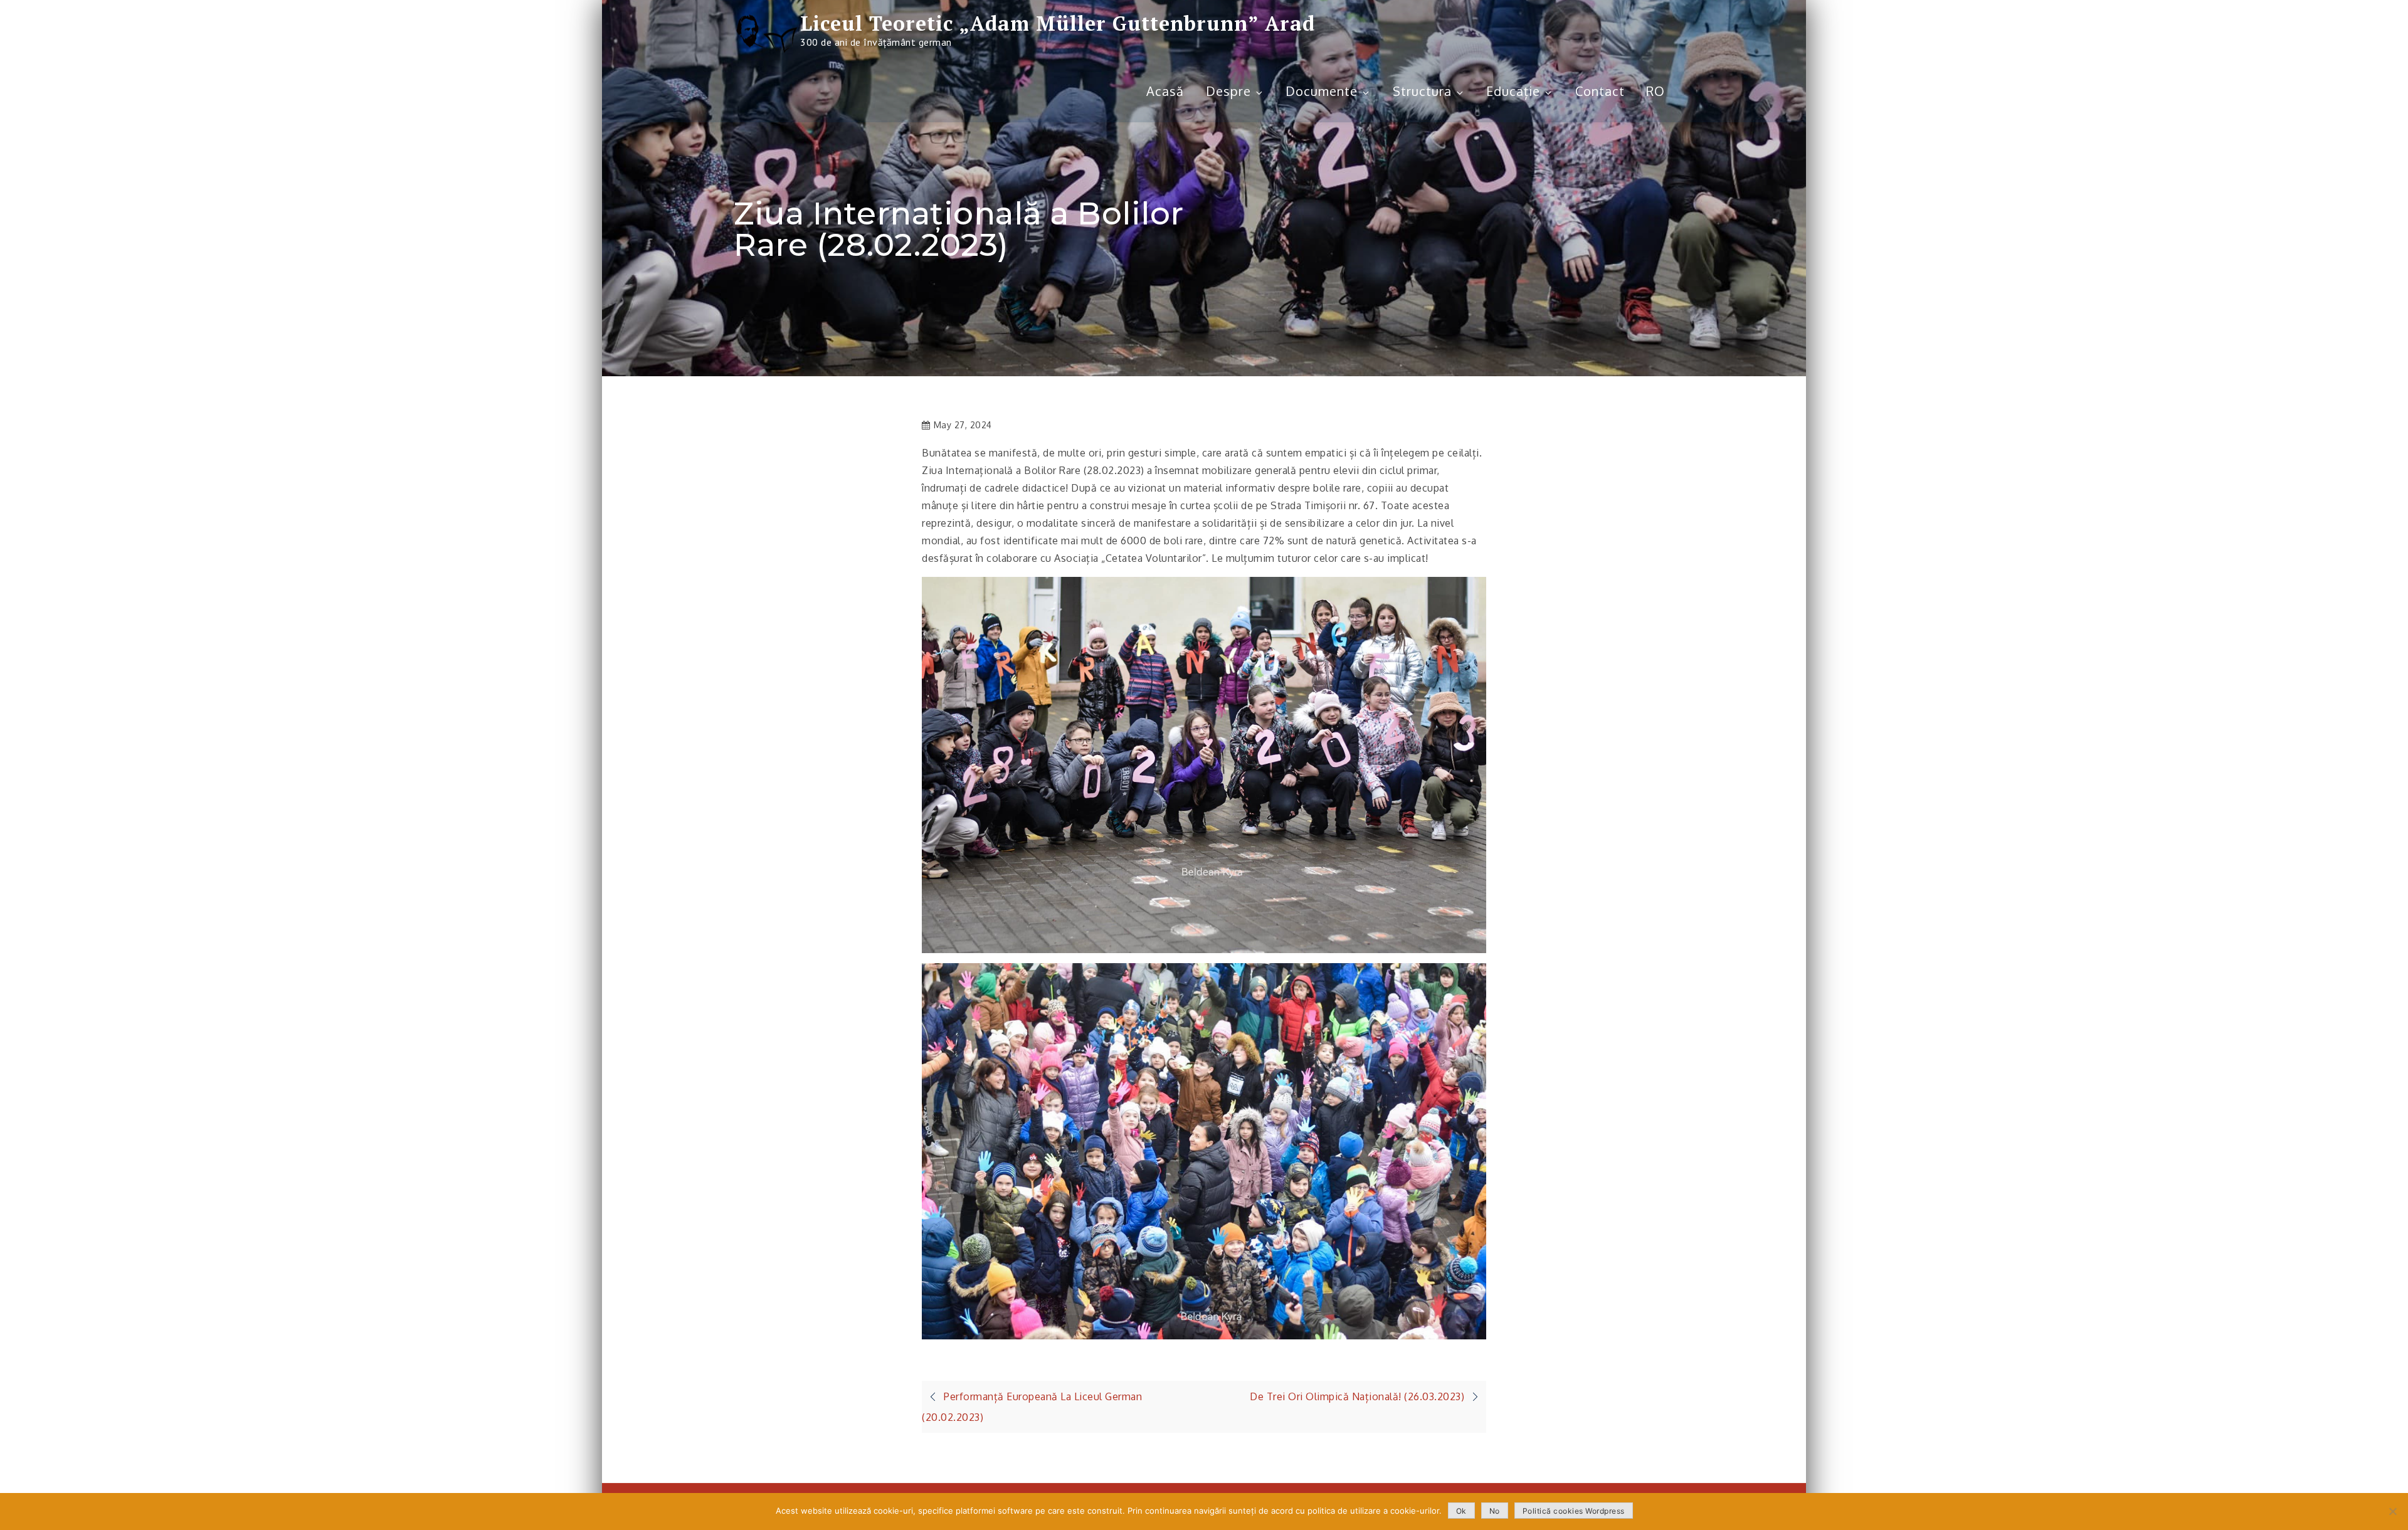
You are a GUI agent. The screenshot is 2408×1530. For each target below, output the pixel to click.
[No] (2392, 1511)
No (1495, 1511)
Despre (1228, 91)
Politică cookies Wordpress (1574, 1511)
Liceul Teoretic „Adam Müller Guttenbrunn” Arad (1058, 23)
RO (1655, 91)
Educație (1513, 91)
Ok (1461, 1511)
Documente (1322, 91)
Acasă (1165, 91)
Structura (1422, 91)
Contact (1600, 91)
